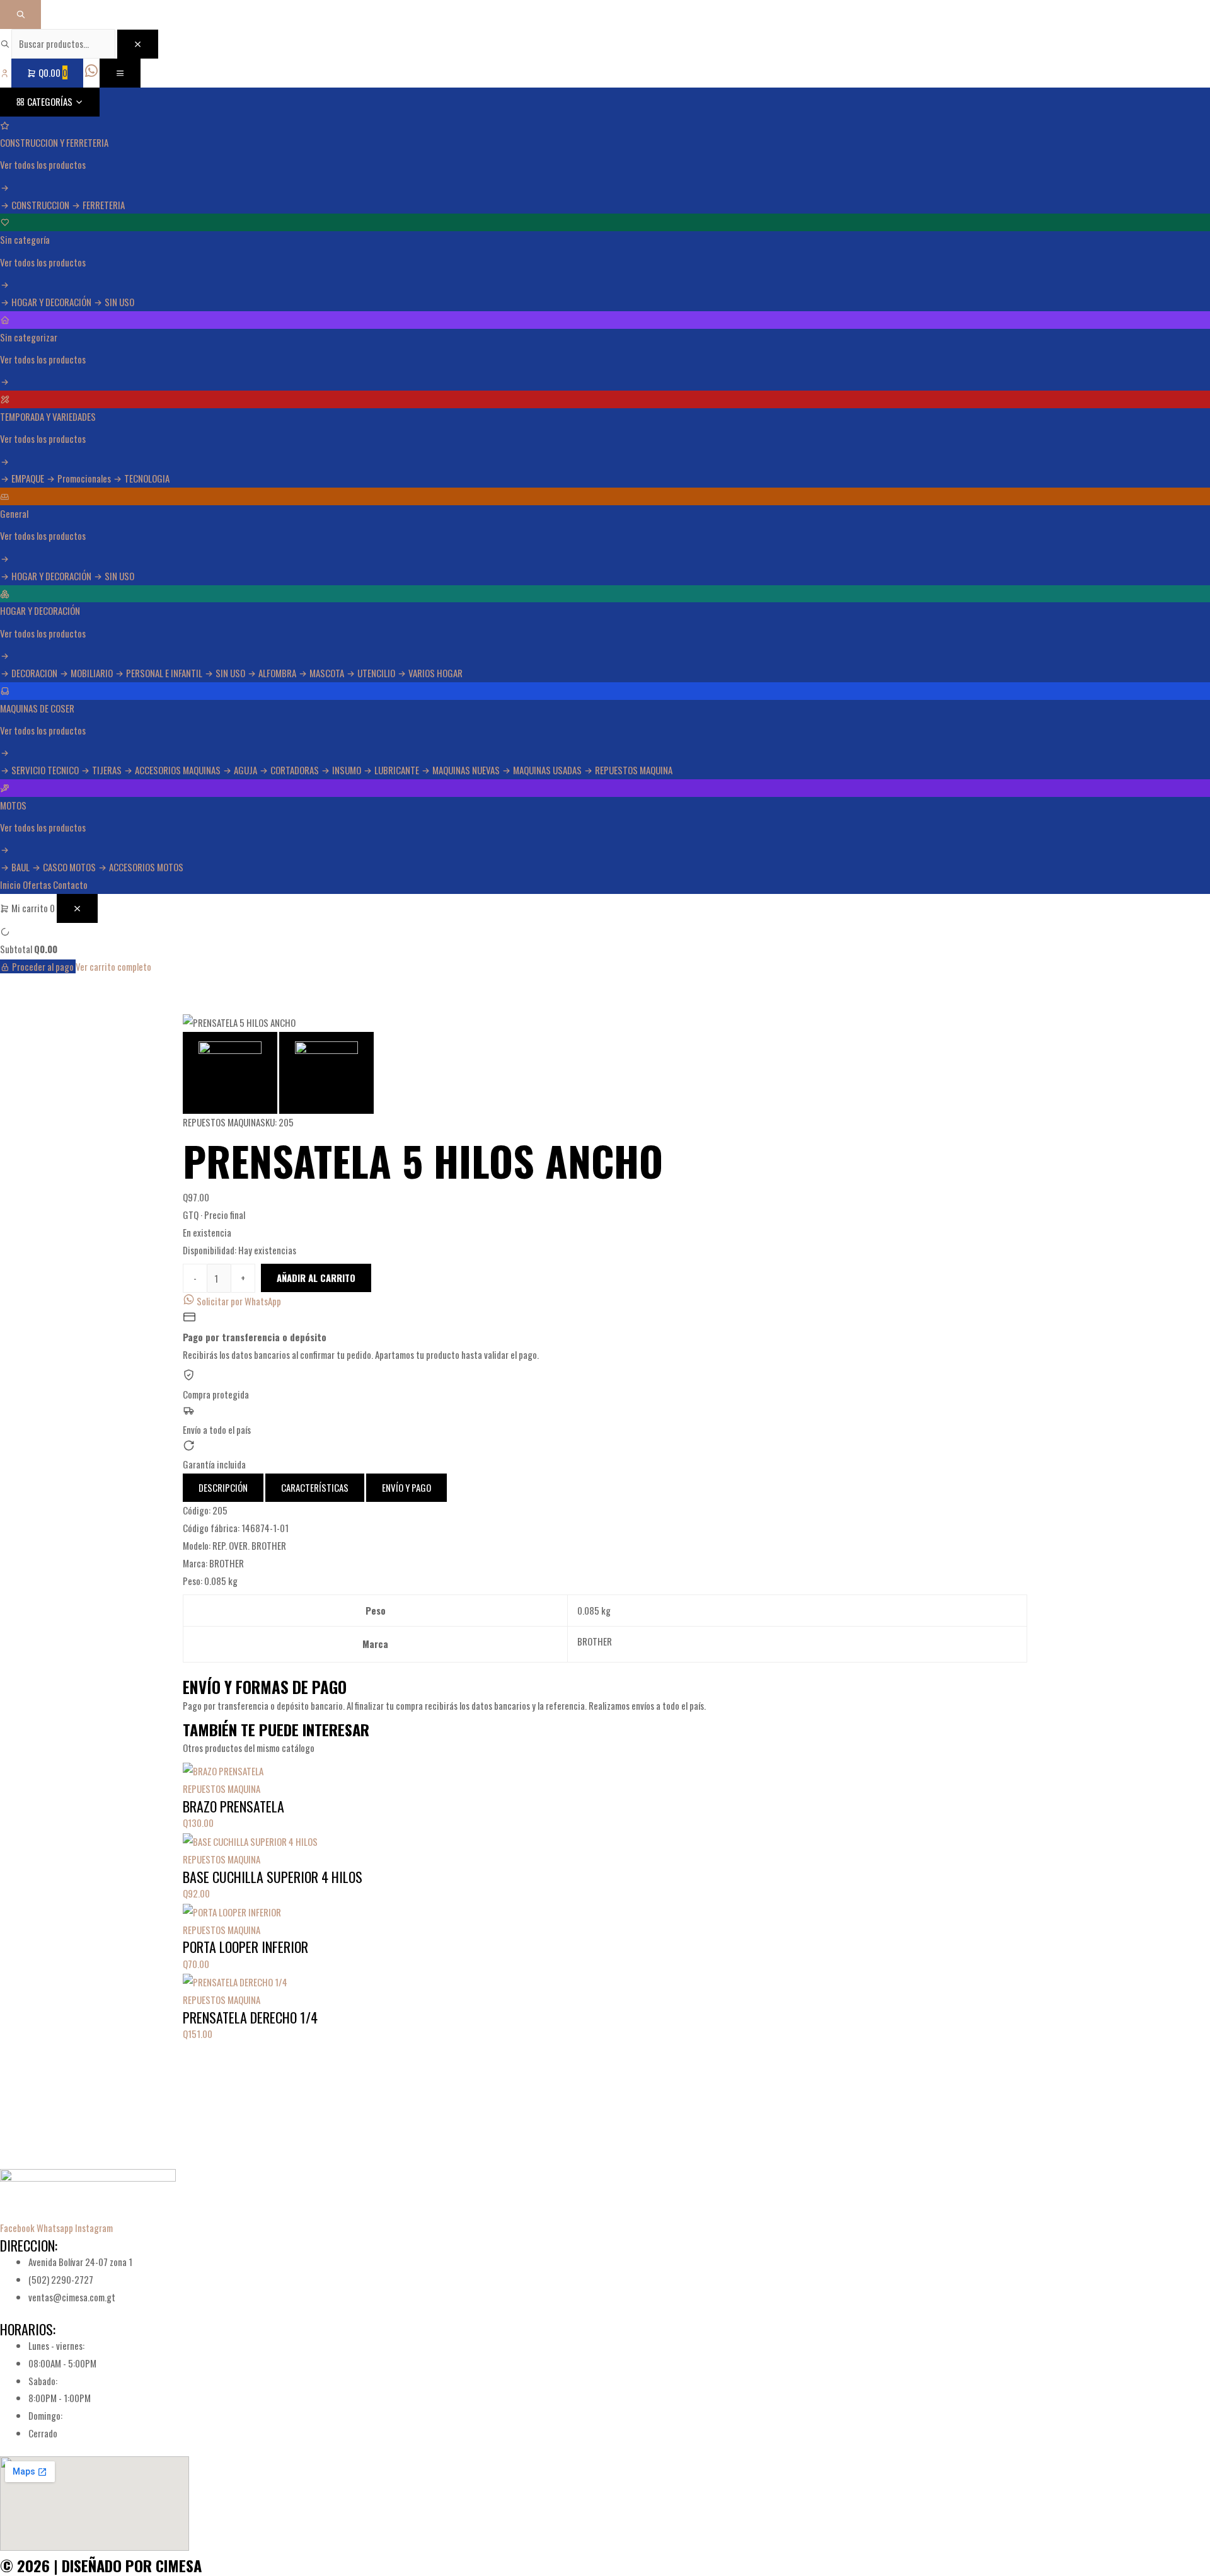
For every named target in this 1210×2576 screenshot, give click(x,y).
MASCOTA (327, 673)
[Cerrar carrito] (77, 908)
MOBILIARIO (92, 673)
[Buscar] (20, 14)
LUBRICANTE (397, 770)
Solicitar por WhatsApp (238, 1301)
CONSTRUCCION (40, 205)
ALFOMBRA (277, 673)
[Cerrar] (138, 44)
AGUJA (245, 770)
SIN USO (118, 302)
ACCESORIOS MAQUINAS (178, 770)
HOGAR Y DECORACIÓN (51, 302)
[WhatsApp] (92, 72)
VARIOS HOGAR (435, 673)
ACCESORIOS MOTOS (145, 867)
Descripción (223, 1487)
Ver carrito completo (113, 966)
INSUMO (347, 770)
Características (315, 1487)
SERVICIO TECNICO (45, 770)
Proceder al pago (43, 966)
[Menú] (120, 73)
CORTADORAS (295, 770)
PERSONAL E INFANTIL (164, 673)
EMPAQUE (28, 478)
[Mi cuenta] (6, 72)
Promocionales (84, 478)
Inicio (10, 884)
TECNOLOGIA (146, 478)
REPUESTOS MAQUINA (633, 770)
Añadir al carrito (316, 1278)
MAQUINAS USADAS (547, 770)
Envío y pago (406, 1487)
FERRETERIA (103, 205)
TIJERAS (107, 770)
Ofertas (37, 884)
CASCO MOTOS (69, 867)
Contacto (70, 884)
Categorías (50, 101)
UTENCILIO (376, 673)
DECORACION (34, 673)
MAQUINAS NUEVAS (466, 770)
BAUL (20, 867)
